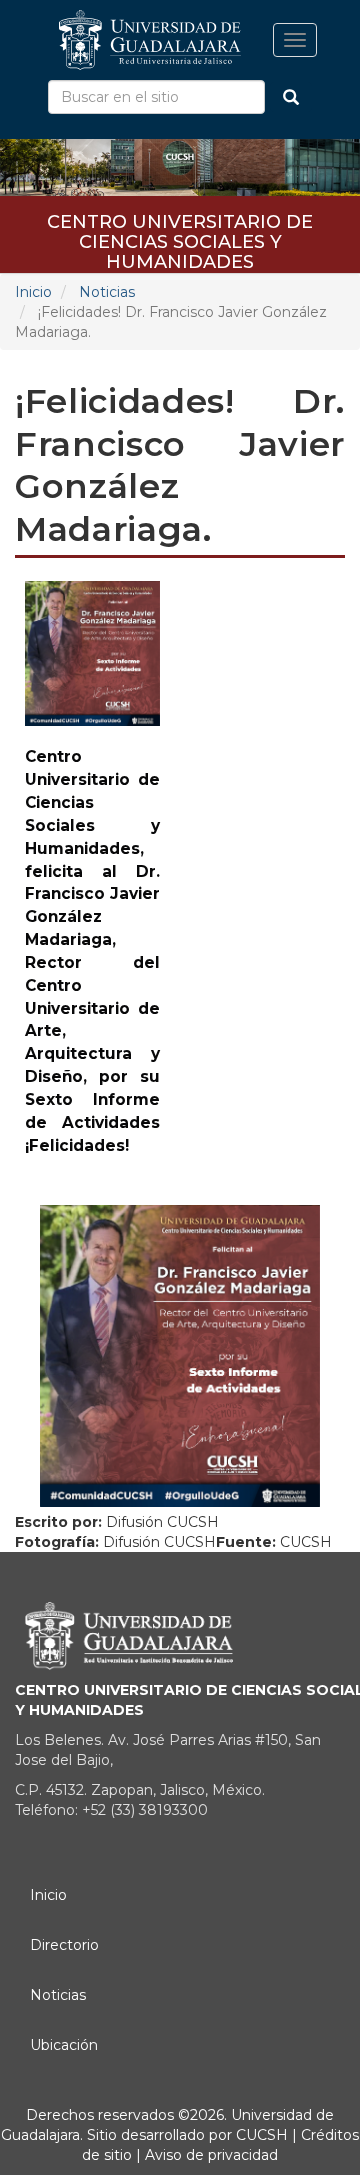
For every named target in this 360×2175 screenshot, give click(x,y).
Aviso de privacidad (209, 2155)
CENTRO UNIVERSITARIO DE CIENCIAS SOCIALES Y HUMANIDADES (180, 228)
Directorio (64, 1945)
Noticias (107, 292)
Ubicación (64, 2045)
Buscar (291, 97)
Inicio (33, 292)
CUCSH (262, 2135)
